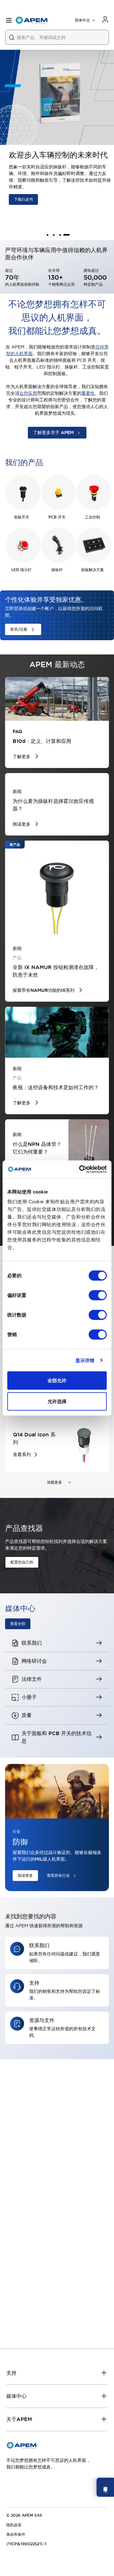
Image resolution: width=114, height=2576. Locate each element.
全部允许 (57, 1380)
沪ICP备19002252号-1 (26, 2544)
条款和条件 (16, 2534)
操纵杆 (57, 570)
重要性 (88, 393)
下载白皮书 (20, 199)
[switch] (98, 1295)
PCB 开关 (57, 517)
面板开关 (22, 517)
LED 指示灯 (22, 570)
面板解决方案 (92, 570)
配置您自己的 (22, 1562)
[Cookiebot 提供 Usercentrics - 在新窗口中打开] (80, 1169)
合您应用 (28, 393)
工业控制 (92, 517)
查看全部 (18, 1624)
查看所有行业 (58, 1876)
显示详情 (85, 1360)
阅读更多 (25, 1876)
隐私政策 (14, 2525)
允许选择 (57, 1401)
